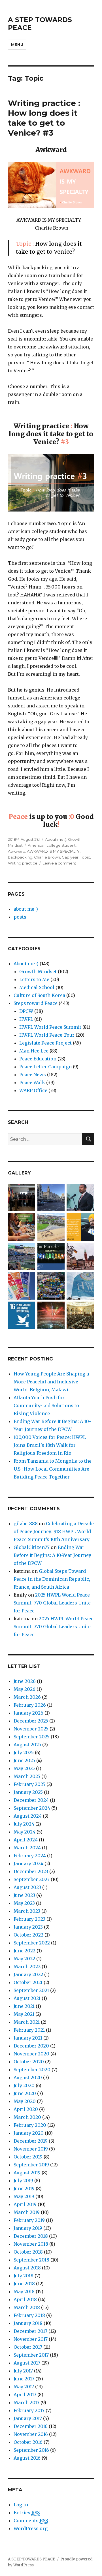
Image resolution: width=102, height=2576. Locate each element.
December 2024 (31, 1800)
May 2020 (25, 2101)
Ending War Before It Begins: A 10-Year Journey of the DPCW (52, 1555)
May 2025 (24, 1768)
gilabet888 (26, 1524)
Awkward (17, 851)
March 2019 (27, 2212)
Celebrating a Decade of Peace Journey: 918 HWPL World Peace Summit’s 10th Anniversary (54, 1531)
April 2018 (25, 2299)
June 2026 (25, 1681)
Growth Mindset (38, 972)
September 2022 (32, 1943)
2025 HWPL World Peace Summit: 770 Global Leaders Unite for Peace (52, 1603)
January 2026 (28, 1713)
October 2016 (28, 2442)
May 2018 (24, 2292)
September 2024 (32, 1808)
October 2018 (28, 2252)
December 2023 (31, 1871)
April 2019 (25, 2204)
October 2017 (28, 2347)
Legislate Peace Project (45, 1043)
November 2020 (31, 2054)
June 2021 (24, 2006)
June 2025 (24, 1760)
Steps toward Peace (36, 1003)
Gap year (70, 857)
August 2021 (27, 1998)
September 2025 (32, 1737)
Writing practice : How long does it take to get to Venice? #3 (44, 118)
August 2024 (28, 1816)
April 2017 (25, 2395)
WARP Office (33, 1090)
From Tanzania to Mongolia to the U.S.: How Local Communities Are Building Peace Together (53, 1469)
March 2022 (27, 1967)
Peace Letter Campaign (45, 1067)
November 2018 (31, 2244)
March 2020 (27, 2117)
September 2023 (32, 1879)
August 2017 (27, 2363)
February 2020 (30, 2125)
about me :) (26, 909)
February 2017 (29, 2410)
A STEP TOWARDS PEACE (32, 2559)
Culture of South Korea (39, 995)
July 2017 (23, 2371)
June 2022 (25, 1951)
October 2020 (29, 2062)
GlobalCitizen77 (32, 1547)
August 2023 (27, 1887)
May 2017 (24, 2387)
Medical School (37, 987)
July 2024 (24, 1824)
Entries (27, 2513)
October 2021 (28, 1982)
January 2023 (28, 1927)
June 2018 (24, 2284)
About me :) (56, 839)
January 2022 (28, 1974)
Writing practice (23, 863)
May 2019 (24, 2196)
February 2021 (29, 2030)
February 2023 (29, 1919)
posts (20, 917)
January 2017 (28, 2418)
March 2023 (27, 1911)
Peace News (33, 1075)
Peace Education (38, 1059)
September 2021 (31, 1990)
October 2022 (28, 1935)
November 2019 (31, 2149)
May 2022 (24, 1959)
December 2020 (31, 2046)
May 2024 (25, 1832)
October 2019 (28, 2157)
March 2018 (27, 2307)
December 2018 (31, 2236)
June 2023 (24, 1895)
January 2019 (28, 2228)
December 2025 (31, 1721)
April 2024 (26, 1840)
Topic (85, 857)
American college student (52, 845)
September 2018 (31, 2260)
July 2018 (24, 2276)
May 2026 (25, 1689)
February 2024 (30, 1856)
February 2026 (30, 1705)
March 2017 (26, 2402)
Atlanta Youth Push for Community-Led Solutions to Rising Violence (46, 1405)
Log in (21, 2505)
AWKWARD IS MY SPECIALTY (53, 851)
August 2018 (27, 2268)
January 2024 (28, 1863)
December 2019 (31, 2141)
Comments (31, 2521)
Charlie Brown (47, 857)
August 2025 (27, 1745)
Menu (17, 44)
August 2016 (27, 2458)
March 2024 (27, 1848)
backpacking (20, 857)
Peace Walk (32, 1082)
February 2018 (29, 2315)
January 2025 (28, 1792)
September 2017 (31, 2355)
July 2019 (23, 2181)
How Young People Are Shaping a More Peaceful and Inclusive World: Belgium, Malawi (51, 1382)
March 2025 (27, 1776)
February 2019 (29, 2220)
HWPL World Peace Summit (50, 1027)
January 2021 (28, 2038)
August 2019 (27, 2173)
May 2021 (24, 2014)
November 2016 (31, 2434)
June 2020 (25, 2093)
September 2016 (31, 2450)
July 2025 (24, 1753)
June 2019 (24, 2188)
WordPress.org (31, 2528)
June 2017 (24, 2379)
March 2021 (27, 2022)
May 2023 (24, 1903)
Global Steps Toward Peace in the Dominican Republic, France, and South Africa (52, 1579)
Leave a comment (59, 863)
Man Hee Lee (34, 1051)
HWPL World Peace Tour (47, 1035)
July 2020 (24, 2085)
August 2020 (28, 2078)
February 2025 (29, 1784)
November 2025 (31, 1729)
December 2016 (31, 2426)
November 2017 (31, 2339)
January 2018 (28, 2323)
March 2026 (27, 1697)
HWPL (26, 1019)
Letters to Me (34, 979)
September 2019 (31, 2165)
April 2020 (26, 2109)
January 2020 (29, 2133)
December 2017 (30, 2331)
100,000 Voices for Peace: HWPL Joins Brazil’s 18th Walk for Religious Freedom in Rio (50, 1445)
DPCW (26, 1011)
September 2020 (32, 2070)
